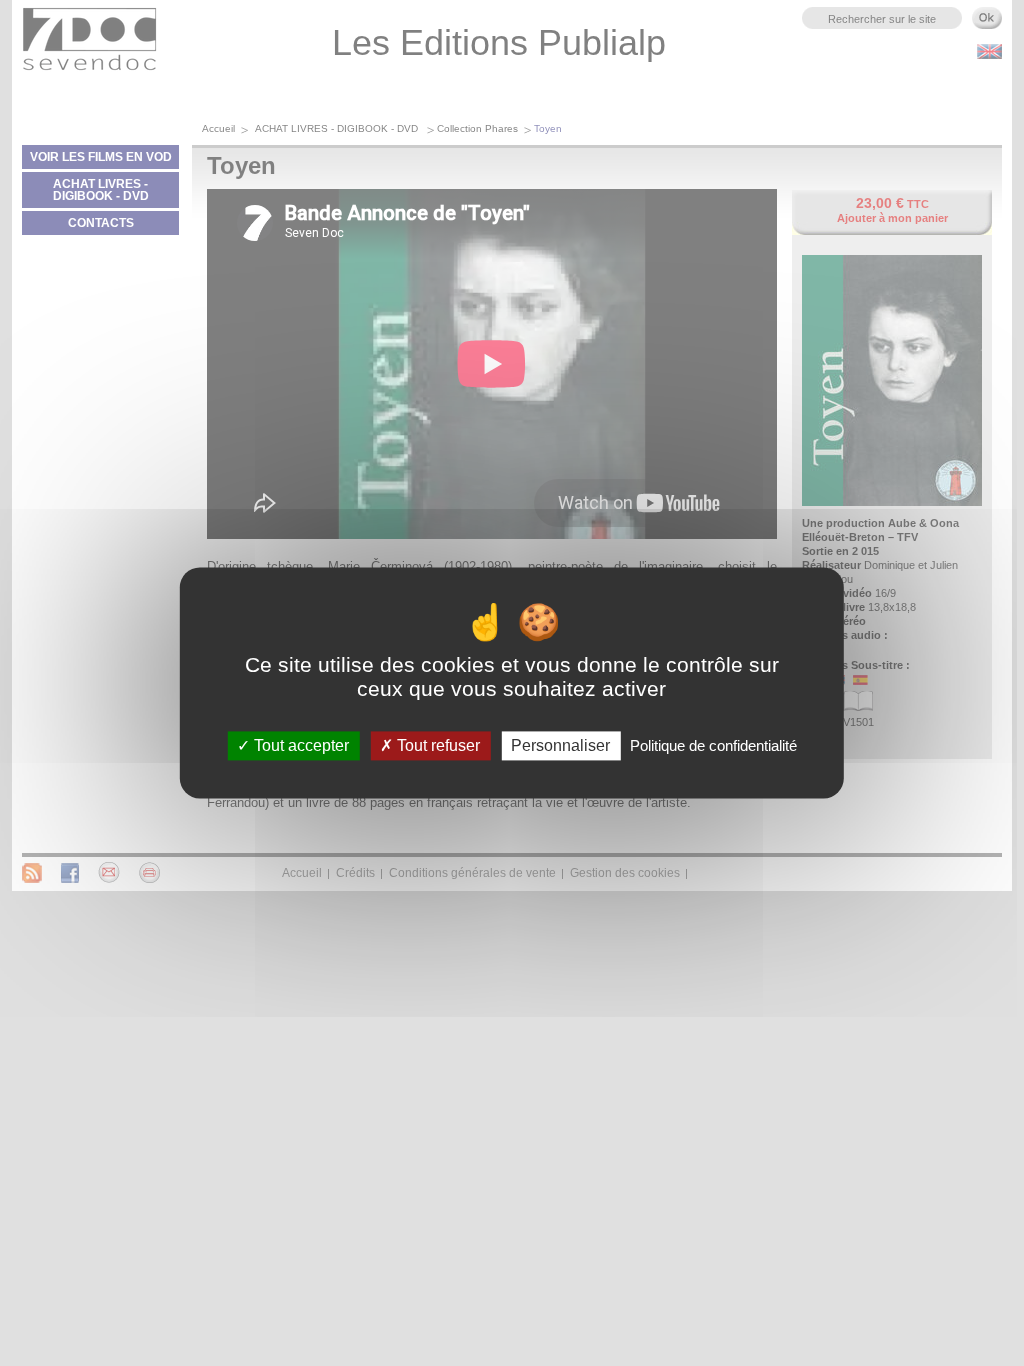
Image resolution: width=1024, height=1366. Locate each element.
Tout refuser (436, 745)
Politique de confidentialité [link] (713, 745)
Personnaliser (560, 745)
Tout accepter (299, 745)
